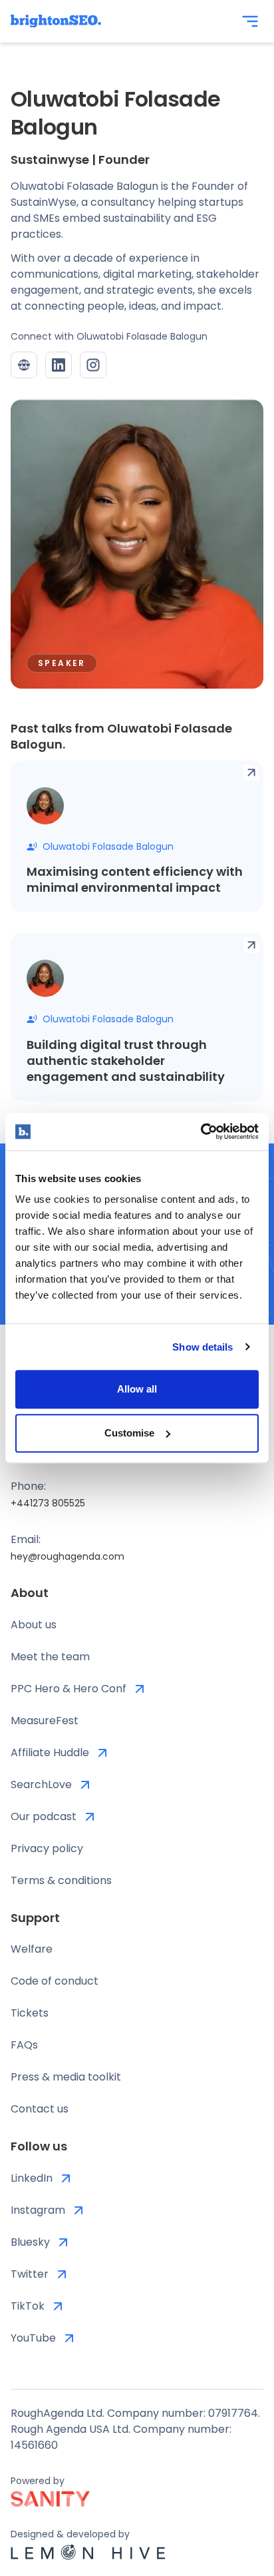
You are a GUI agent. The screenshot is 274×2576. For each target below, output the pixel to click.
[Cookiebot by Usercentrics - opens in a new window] (201, 1131)
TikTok (28, 2306)
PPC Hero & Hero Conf (68, 1689)
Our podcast (44, 1816)
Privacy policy (47, 1848)
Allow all (137, 1389)
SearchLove (41, 1784)
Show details (203, 1347)
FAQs (24, 2045)
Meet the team (50, 1657)
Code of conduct (55, 1981)
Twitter (30, 2274)
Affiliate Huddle (50, 1753)
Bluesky (30, 2242)
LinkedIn (32, 2178)
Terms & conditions (61, 1880)
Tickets (30, 2013)
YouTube (33, 2338)
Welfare (32, 1949)
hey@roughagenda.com (68, 1556)
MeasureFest (45, 1721)
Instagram (38, 2210)
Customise (129, 1433)
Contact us (40, 2109)
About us (34, 1625)
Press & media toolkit (66, 2077)
